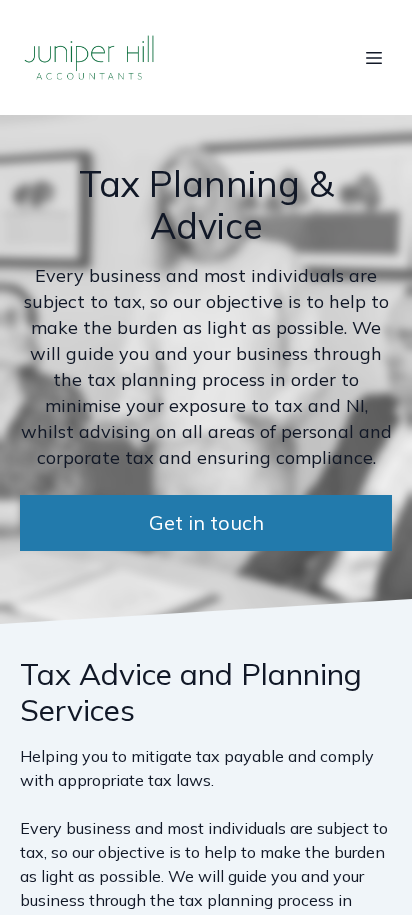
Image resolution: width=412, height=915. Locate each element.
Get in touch (206, 522)
